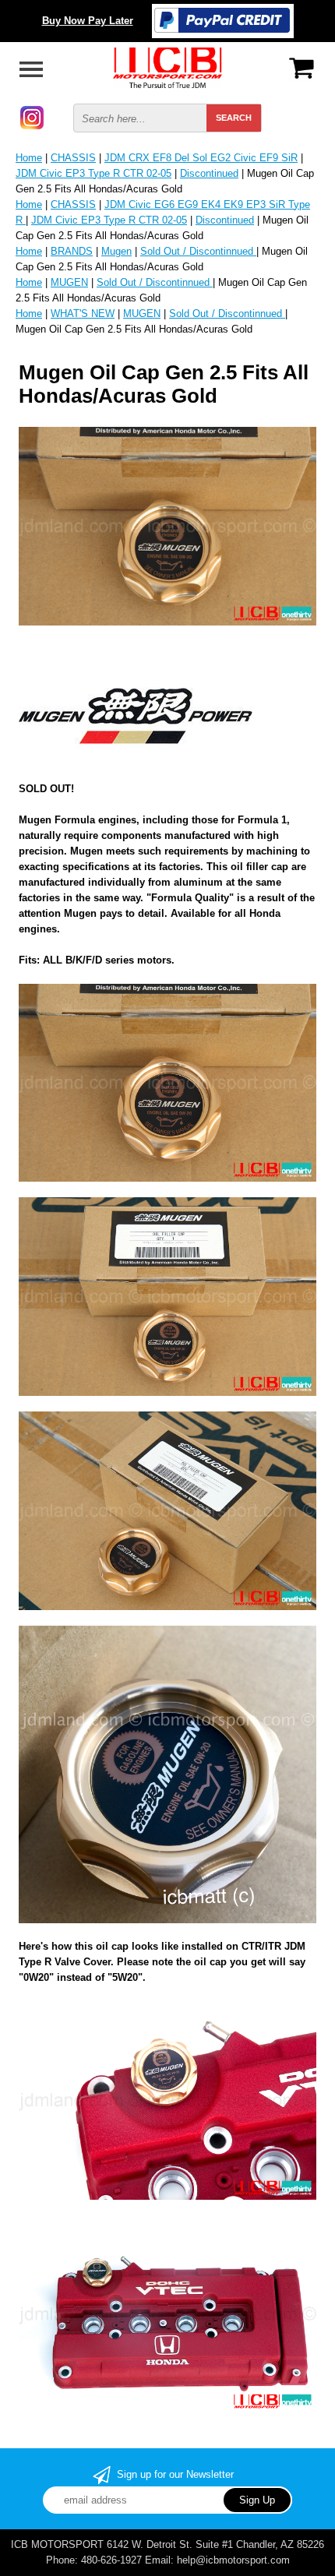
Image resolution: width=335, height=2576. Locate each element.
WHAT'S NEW (83, 314)
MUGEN (69, 282)
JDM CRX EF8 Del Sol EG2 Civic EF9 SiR (201, 158)
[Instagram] (32, 116)
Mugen (116, 251)
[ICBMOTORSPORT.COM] (167, 67)
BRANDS (72, 251)
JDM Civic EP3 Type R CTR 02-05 (93, 173)
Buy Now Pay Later (88, 21)
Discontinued (209, 173)
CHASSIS (73, 158)
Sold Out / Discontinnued (198, 251)
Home (29, 158)
